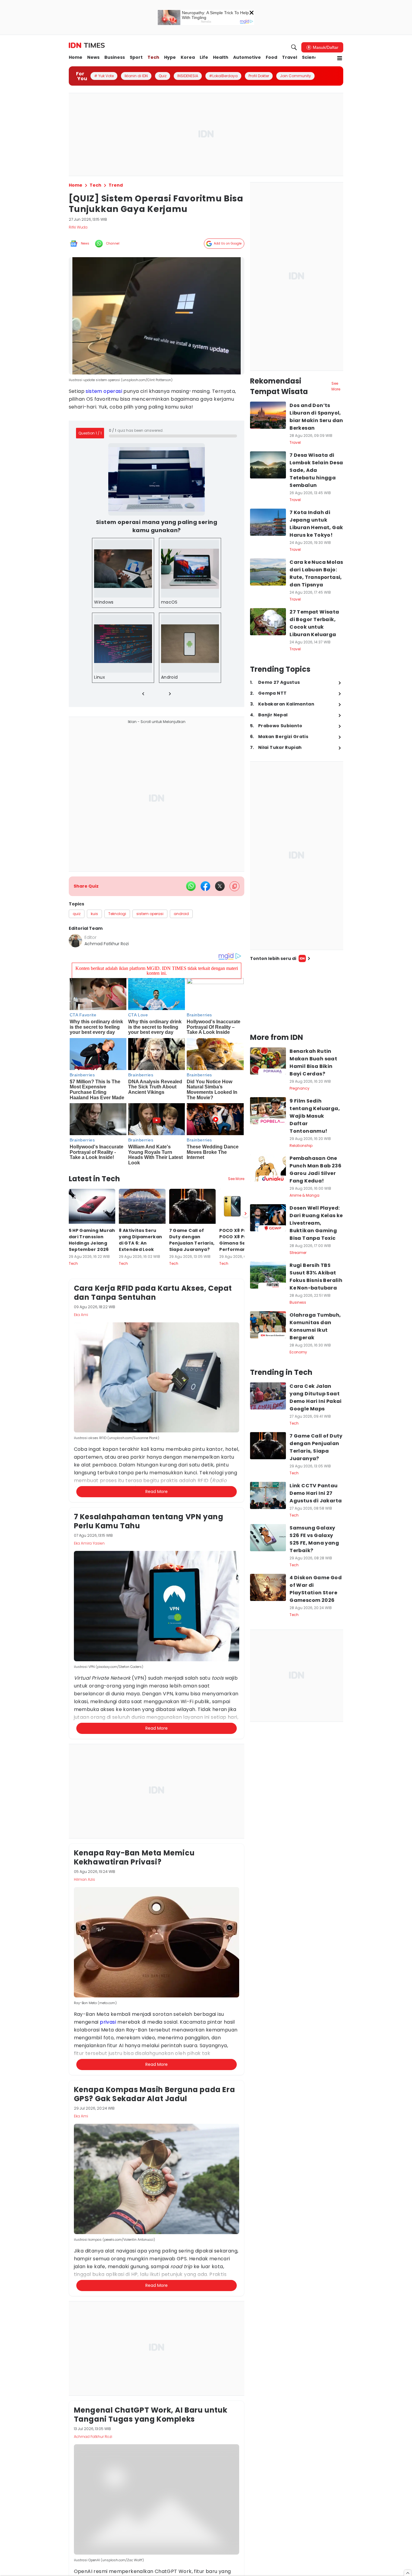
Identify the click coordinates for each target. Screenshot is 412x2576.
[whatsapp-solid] (191, 886)
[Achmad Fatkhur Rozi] (75, 941)
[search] (294, 47)
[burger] (340, 58)
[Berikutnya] (246, 1214)
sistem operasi (104, 391)
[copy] (235, 886)
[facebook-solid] (205, 886)
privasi (108, 2022)
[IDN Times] (87, 46)
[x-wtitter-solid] (220, 886)
